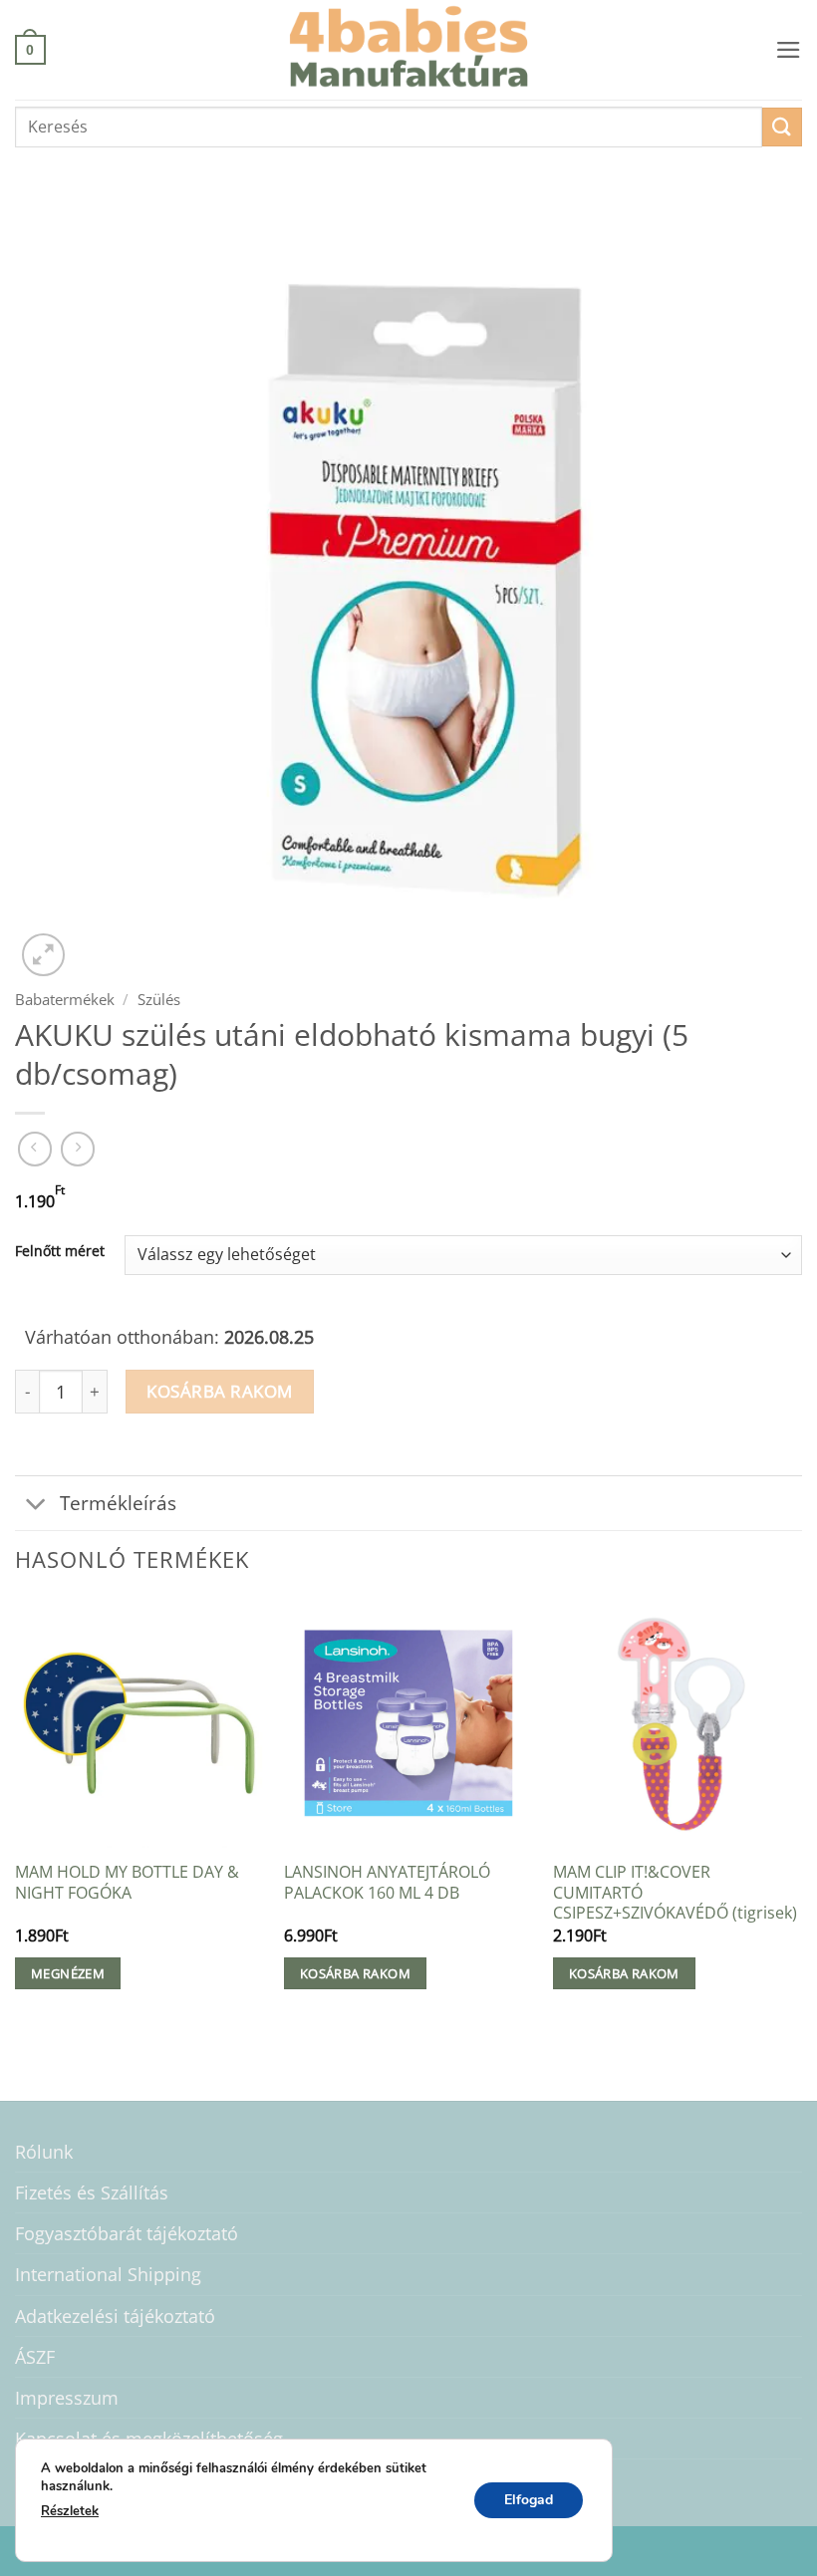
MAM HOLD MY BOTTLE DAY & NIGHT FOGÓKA (127, 1882)
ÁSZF (35, 2357)
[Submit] (782, 127)
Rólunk (44, 2152)
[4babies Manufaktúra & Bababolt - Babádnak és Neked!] (408, 50)
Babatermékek (65, 999)
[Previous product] (78, 1149)
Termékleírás (118, 1503)
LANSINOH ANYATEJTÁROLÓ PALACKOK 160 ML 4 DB (387, 1882)
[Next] (801, 1813)
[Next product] (35, 1149)
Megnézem (68, 1973)
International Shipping (108, 2274)
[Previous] (16, 1813)
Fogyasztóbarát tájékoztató (127, 2233)
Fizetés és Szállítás (92, 2192)
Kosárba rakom (220, 1391)
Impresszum (67, 2398)
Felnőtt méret (60, 1252)
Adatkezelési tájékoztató (115, 2316)
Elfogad (529, 2499)
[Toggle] (36, 1506)
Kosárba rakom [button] (355, 1973)
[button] (30, 49)
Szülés (159, 999)
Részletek (70, 2511)
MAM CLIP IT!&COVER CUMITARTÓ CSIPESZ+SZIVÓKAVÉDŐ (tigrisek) (675, 1893)
